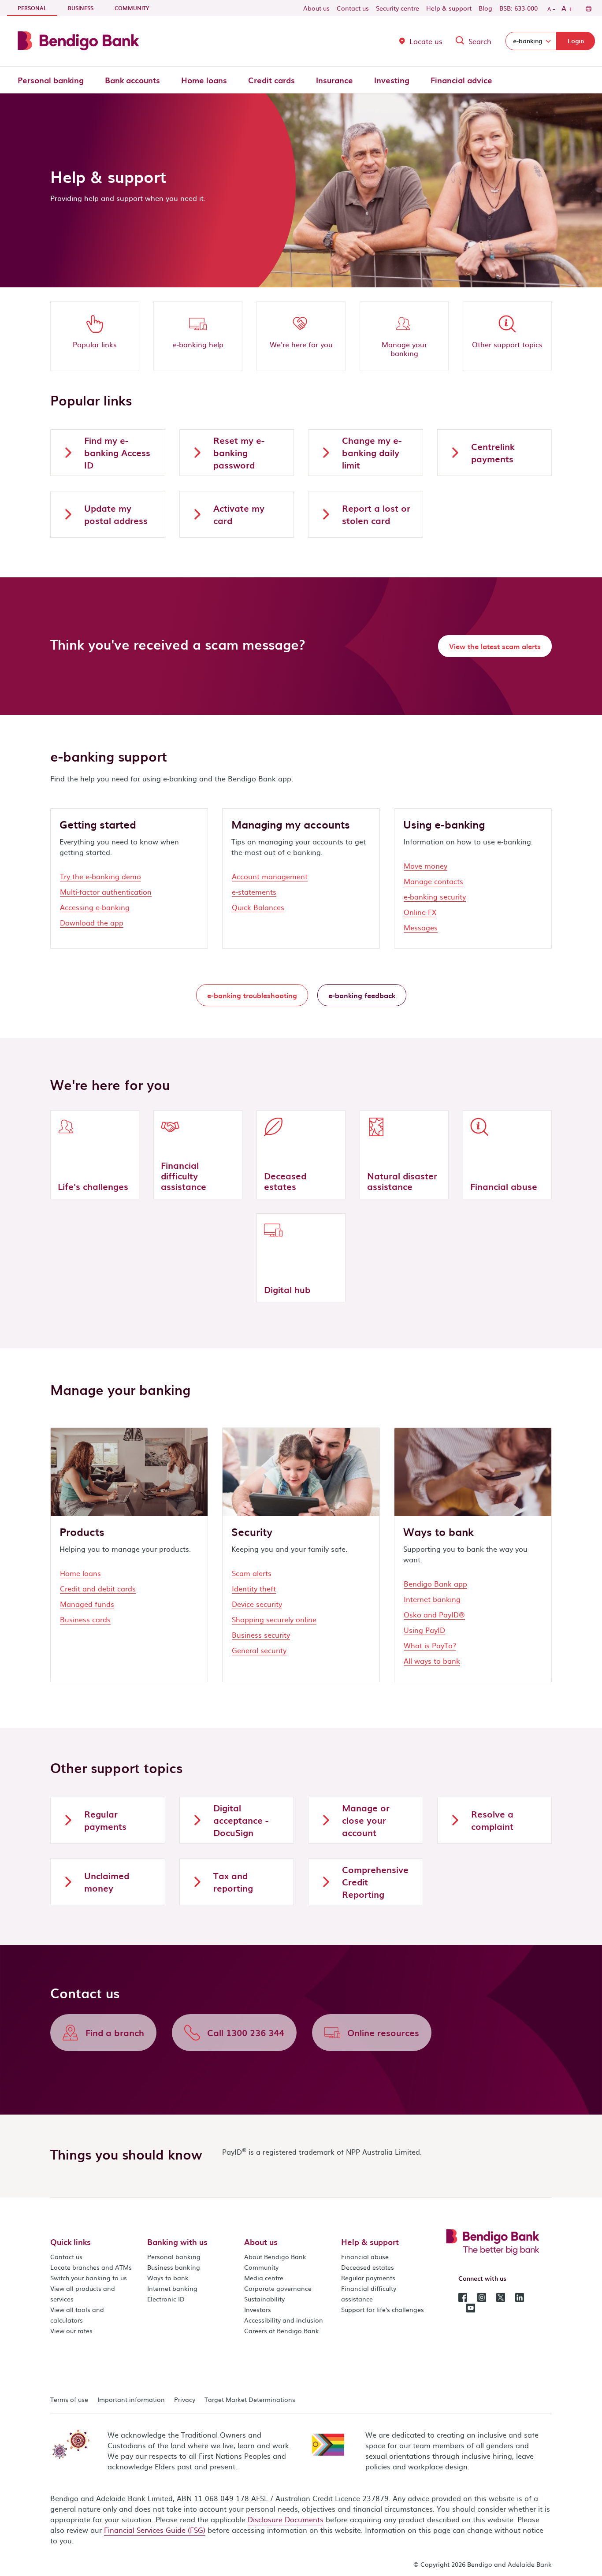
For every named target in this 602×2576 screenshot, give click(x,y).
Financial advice (461, 80)
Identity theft (254, 1588)
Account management (270, 876)
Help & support (449, 8)
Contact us (353, 8)
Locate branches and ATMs (91, 2267)
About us (316, 8)
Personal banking (51, 80)
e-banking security (435, 896)
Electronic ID (166, 2299)
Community (132, 8)
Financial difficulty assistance (369, 2293)
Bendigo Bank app (435, 1584)
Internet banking (432, 1599)
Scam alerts (252, 1573)
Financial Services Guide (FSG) (155, 2530)
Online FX (420, 912)
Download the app (92, 922)
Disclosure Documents (286, 2519)
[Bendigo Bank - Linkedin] (520, 2297)
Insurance (334, 80)
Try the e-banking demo (100, 876)
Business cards (85, 1619)
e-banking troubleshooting (252, 995)
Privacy (185, 2399)
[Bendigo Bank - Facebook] (463, 2297)
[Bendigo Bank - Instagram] (482, 2297)
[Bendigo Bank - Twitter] (501, 2297)
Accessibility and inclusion (284, 2320)
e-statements (254, 892)
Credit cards (271, 80)
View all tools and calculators (77, 2315)
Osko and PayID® (434, 1614)
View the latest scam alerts (495, 646)
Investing (392, 80)
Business (81, 8)
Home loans (204, 80)
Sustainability (264, 2299)
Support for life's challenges (383, 2309)
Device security (257, 1604)
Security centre (398, 8)
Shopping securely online (274, 1619)
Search (480, 41)
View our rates (71, 2331)
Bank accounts (132, 80)
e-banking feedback (362, 995)
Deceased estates (368, 2267)
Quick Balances (258, 907)
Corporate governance (278, 2288)
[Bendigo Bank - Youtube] (471, 2307)
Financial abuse (365, 2256)
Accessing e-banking (95, 907)
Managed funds (87, 1604)
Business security (261, 1635)
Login (576, 41)
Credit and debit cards (98, 1588)
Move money (425, 866)
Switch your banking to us (89, 2278)
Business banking (174, 2267)
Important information (131, 2399)
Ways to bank (168, 2278)
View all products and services (83, 2293)
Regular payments (368, 2278)
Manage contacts (433, 881)
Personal (37, 8)
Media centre (264, 2278)
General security (259, 1650)
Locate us (426, 41)
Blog (485, 8)
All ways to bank (432, 1661)
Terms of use (69, 2399)
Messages (421, 927)
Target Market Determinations (250, 2399)
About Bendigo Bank (275, 2256)
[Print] (588, 8)
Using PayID (424, 1630)
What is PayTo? (430, 1645)
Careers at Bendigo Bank (282, 2331)
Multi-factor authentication (106, 892)
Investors (258, 2309)
